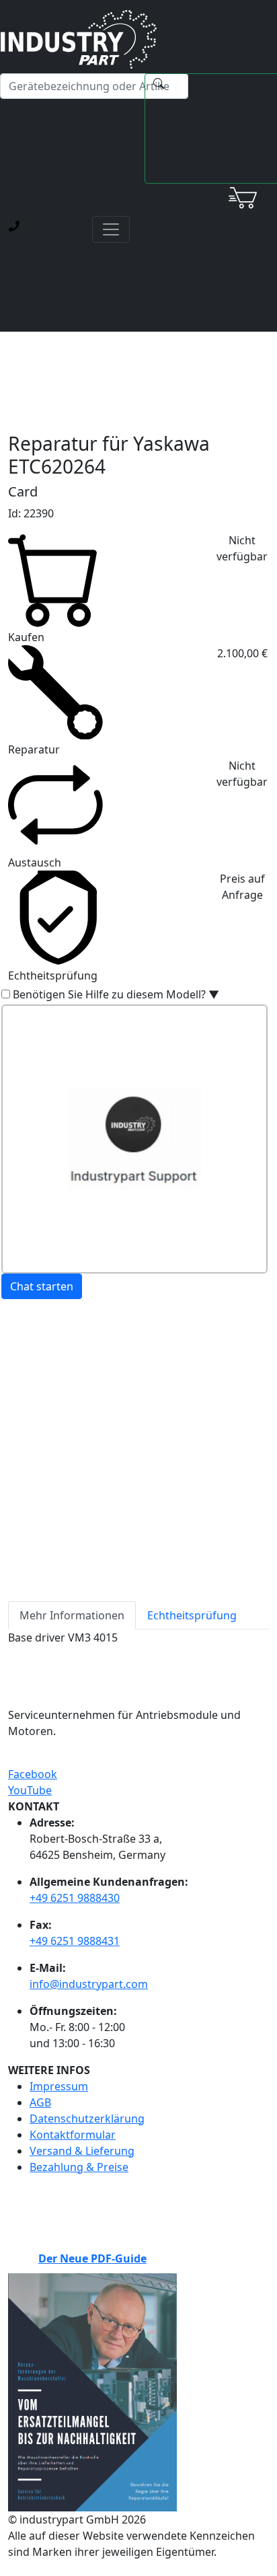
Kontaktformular (73, 2135)
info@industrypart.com (89, 1984)
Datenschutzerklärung (87, 2119)
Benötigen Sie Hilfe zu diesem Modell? (116, 994)
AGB (40, 2102)
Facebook (33, 1774)
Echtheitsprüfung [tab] (192, 1615)
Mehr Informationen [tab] (72, 1615)
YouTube (30, 1790)
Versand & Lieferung (82, 2151)
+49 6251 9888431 (75, 1941)
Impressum (59, 2086)
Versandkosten (47, 1391)
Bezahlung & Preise (79, 2167)
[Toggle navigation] (111, 229)
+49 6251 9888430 (75, 1898)
